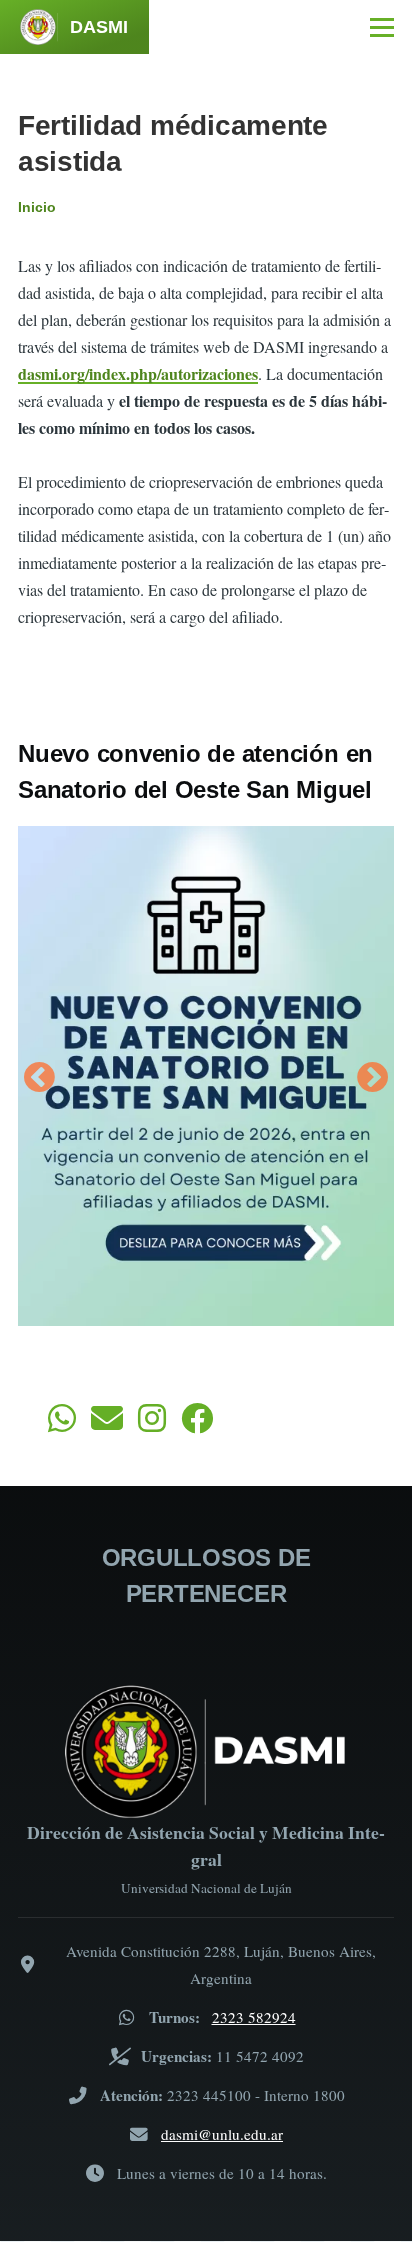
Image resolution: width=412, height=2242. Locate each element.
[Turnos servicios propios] (62, 1424)
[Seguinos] (152, 1424)
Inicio (37, 207)
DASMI (99, 27)
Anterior (39, 1079)
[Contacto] (107, 1424)
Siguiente (373, 1079)
